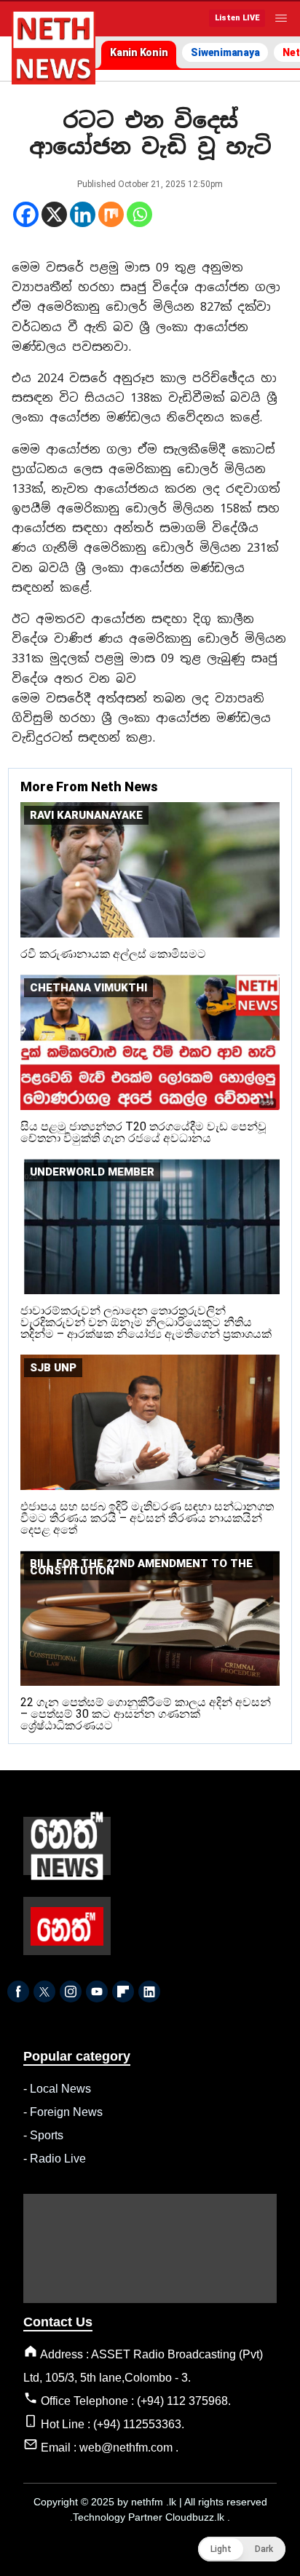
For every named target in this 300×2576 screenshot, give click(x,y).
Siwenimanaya (225, 52)
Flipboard (123, 1992)
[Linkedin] (83, 214)
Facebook (18, 1992)
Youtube (97, 1992)
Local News (60, 2089)
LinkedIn (149, 1992)
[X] (54, 214)
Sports (47, 2135)
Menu (281, 18)
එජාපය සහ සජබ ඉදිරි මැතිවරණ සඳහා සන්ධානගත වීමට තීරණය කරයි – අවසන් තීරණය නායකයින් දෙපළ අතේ (147, 1518)
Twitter (44, 1992)
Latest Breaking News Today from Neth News (54, 48)
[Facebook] (26, 214)
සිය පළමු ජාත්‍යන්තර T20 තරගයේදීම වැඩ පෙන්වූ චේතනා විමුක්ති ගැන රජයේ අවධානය (143, 1132)
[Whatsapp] (139, 214)
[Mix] (111, 214)
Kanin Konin (139, 52)
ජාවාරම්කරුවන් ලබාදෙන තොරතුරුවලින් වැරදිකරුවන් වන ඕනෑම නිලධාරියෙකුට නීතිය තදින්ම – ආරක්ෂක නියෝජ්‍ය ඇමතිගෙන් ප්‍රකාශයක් (146, 1322)
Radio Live (58, 2159)
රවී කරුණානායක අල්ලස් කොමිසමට (113, 954)
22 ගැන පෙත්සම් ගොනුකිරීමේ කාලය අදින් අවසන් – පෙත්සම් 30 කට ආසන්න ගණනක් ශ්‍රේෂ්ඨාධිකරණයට (146, 1714)
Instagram (71, 1992)
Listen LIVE (237, 18)
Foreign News (66, 2112)
